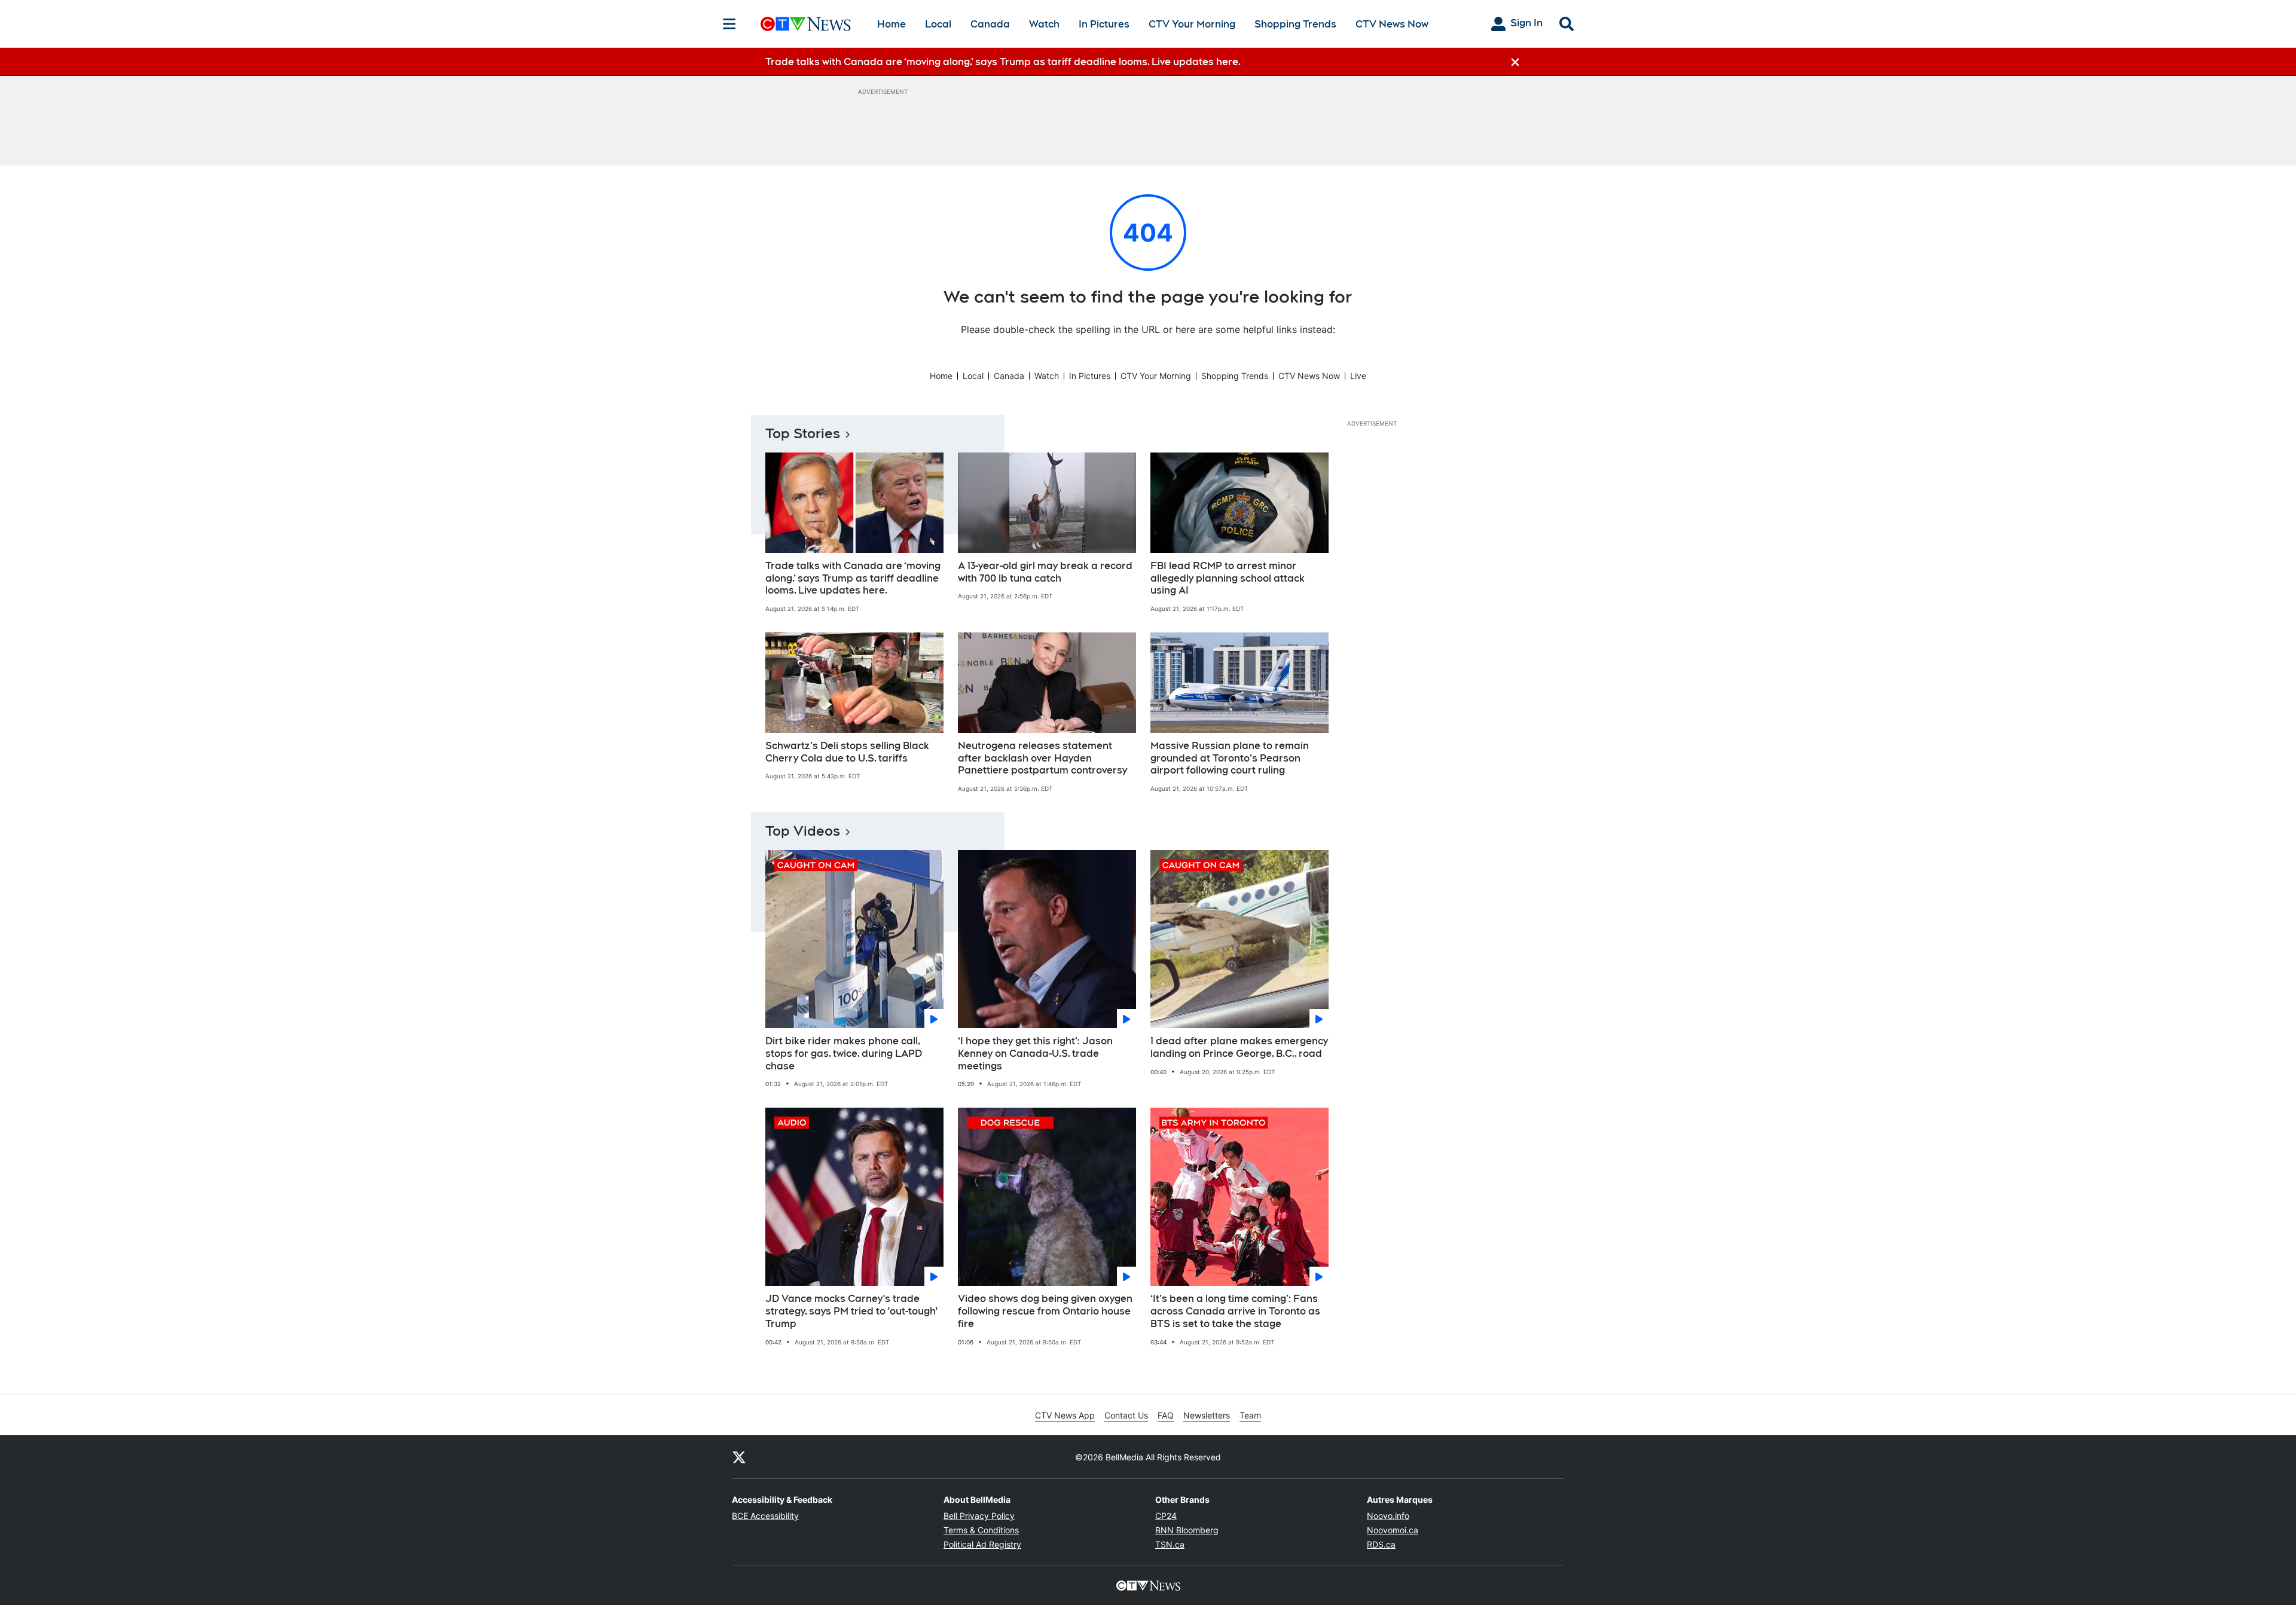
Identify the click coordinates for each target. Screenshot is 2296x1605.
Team (1250, 1415)
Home (891, 24)
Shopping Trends (1295, 24)
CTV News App (1065, 1415)
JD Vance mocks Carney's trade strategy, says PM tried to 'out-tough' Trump (851, 1311)
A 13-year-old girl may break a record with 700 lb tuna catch (1045, 572)
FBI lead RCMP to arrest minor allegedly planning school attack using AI (1228, 578)
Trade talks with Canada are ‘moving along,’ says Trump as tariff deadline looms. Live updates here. (853, 578)
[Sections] (729, 24)
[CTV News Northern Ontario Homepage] (806, 24)
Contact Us (1126, 1415)
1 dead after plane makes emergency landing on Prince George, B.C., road (1239, 1047)
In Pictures (1104, 24)
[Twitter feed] (739, 1457)
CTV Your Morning (1192, 24)
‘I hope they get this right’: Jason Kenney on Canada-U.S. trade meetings (1035, 1054)
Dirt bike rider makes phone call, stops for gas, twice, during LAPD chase (844, 1054)
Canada (990, 24)
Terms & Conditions (981, 1530)
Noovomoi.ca (1393, 1530)
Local (938, 24)
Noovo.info (1388, 1516)
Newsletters (1207, 1415)
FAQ (1166, 1415)
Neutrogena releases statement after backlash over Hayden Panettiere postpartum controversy (1042, 758)
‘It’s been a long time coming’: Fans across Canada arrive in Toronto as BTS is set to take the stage (1235, 1311)
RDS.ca (1381, 1544)
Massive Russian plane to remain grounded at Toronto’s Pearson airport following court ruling (1230, 758)
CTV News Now (1392, 24)
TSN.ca (1170, 1544)
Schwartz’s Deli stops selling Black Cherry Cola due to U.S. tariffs (847, 752)
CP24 (1166, 1516)
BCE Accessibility (765, 1516)
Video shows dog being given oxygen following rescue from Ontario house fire (1045, 1311)
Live (1358, 376)
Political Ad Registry (982, 1544)
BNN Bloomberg (1187, 1530)
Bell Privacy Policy (979, 1516)
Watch (1044, 24)
